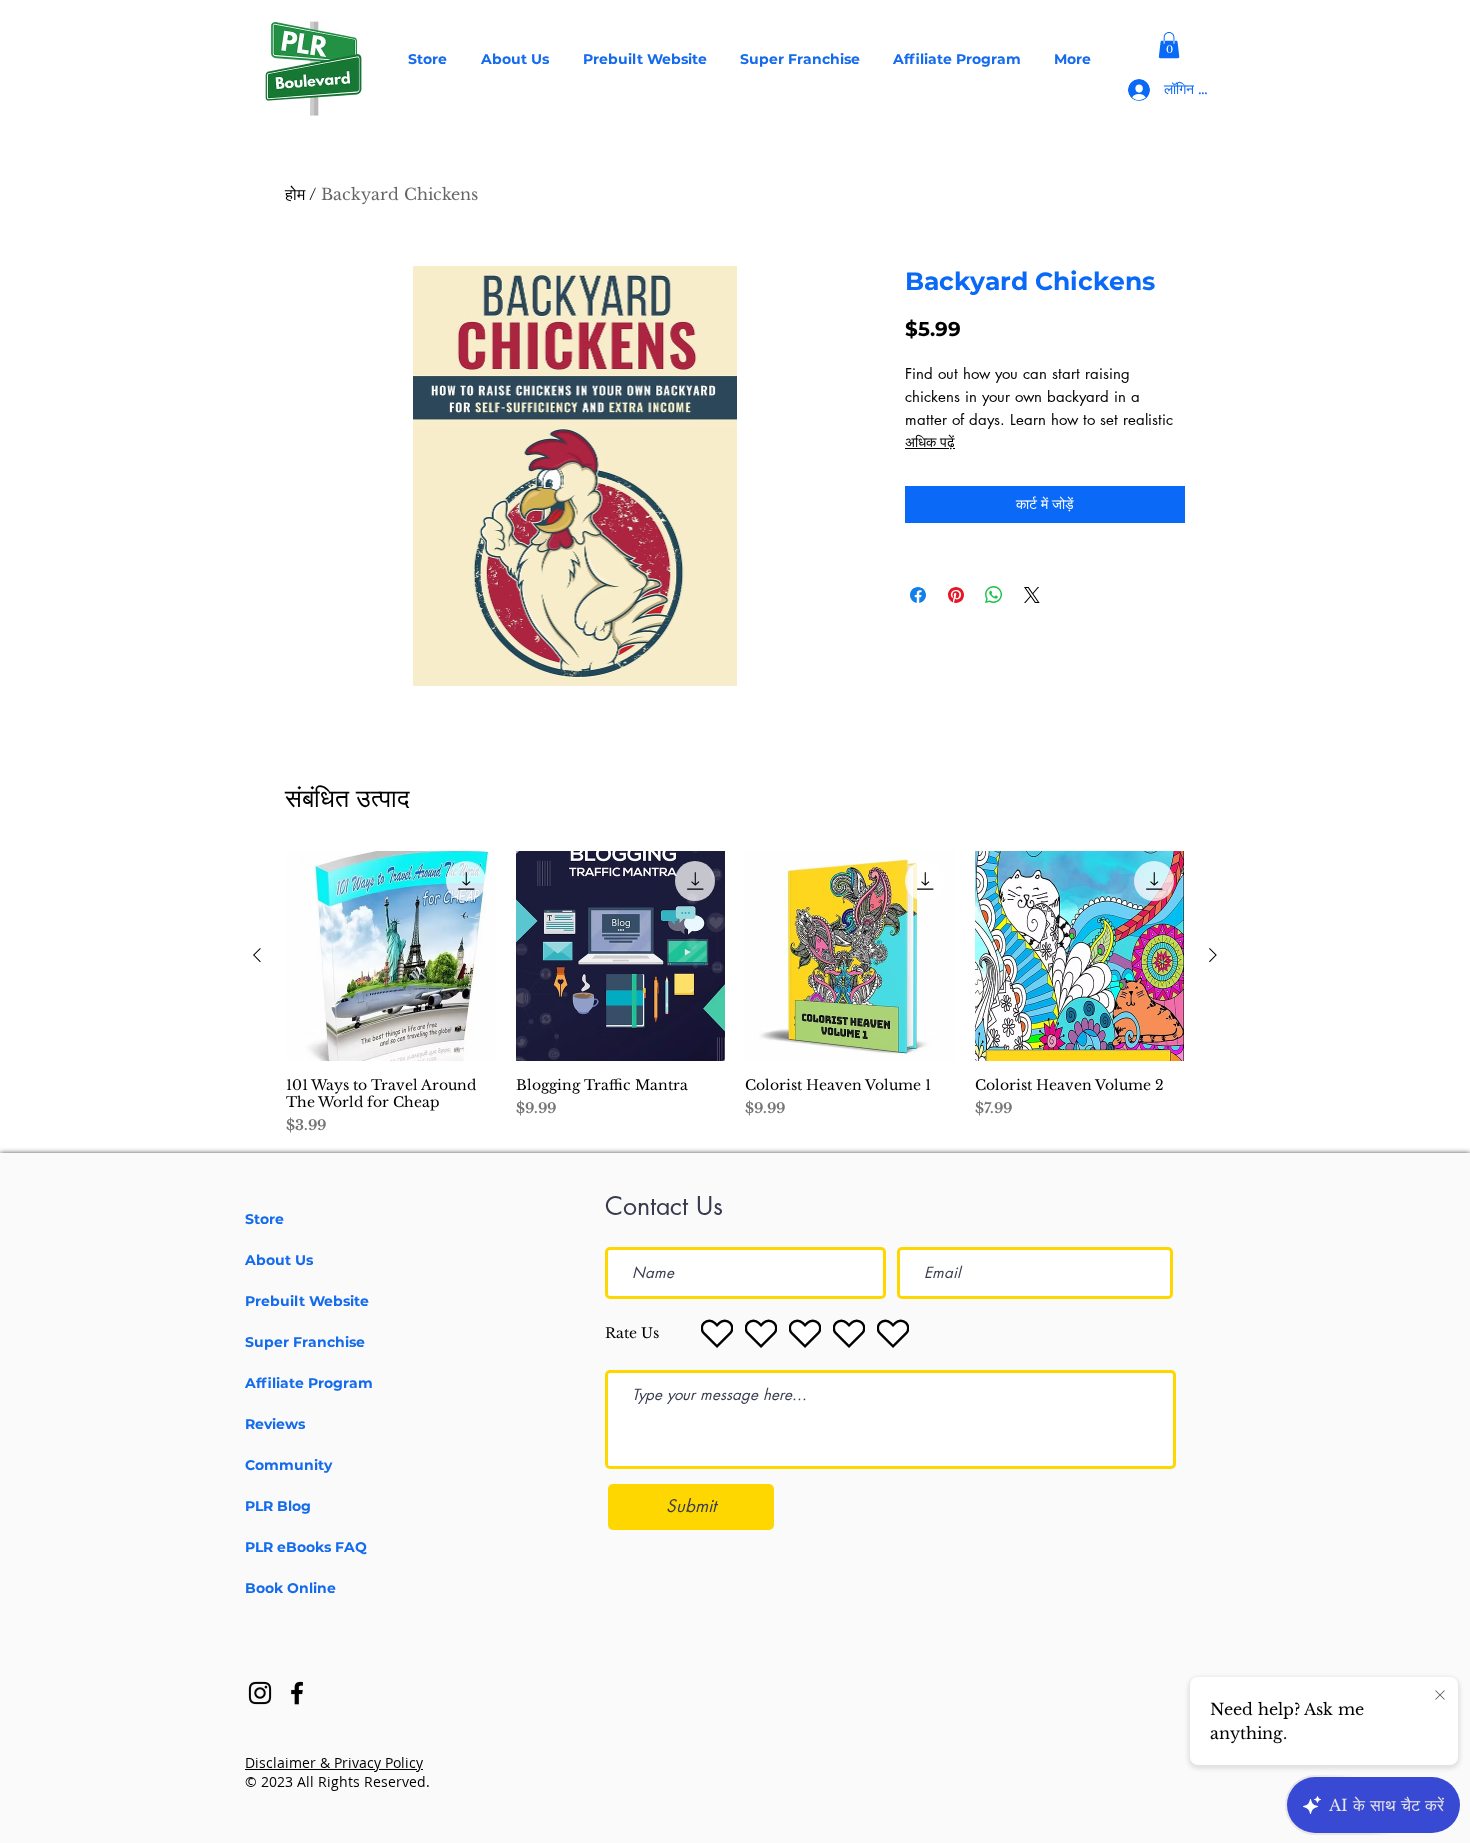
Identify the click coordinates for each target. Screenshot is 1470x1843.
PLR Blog (278, 1506)
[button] (1169, 45)
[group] (735, 993)
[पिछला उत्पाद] (257, 955)
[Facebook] (297, 1693)
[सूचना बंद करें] (1440, 1696)
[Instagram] (260, 1693)
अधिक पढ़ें (930, 441)
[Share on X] (1032, 595)
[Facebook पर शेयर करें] (918, 595)
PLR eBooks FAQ (306, 1547)
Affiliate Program (309, 1383)
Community (288, 1465)
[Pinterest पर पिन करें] (956, 595)
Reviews (275, 1424)
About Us (279, 1260)
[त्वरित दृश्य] (391, 956)
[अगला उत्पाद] (1213, 955)
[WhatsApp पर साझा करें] (994, 595)
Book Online (290, 1588)
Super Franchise (305, 1342)
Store (264, 1219)
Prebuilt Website (307, 1301)
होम (295, 194)
